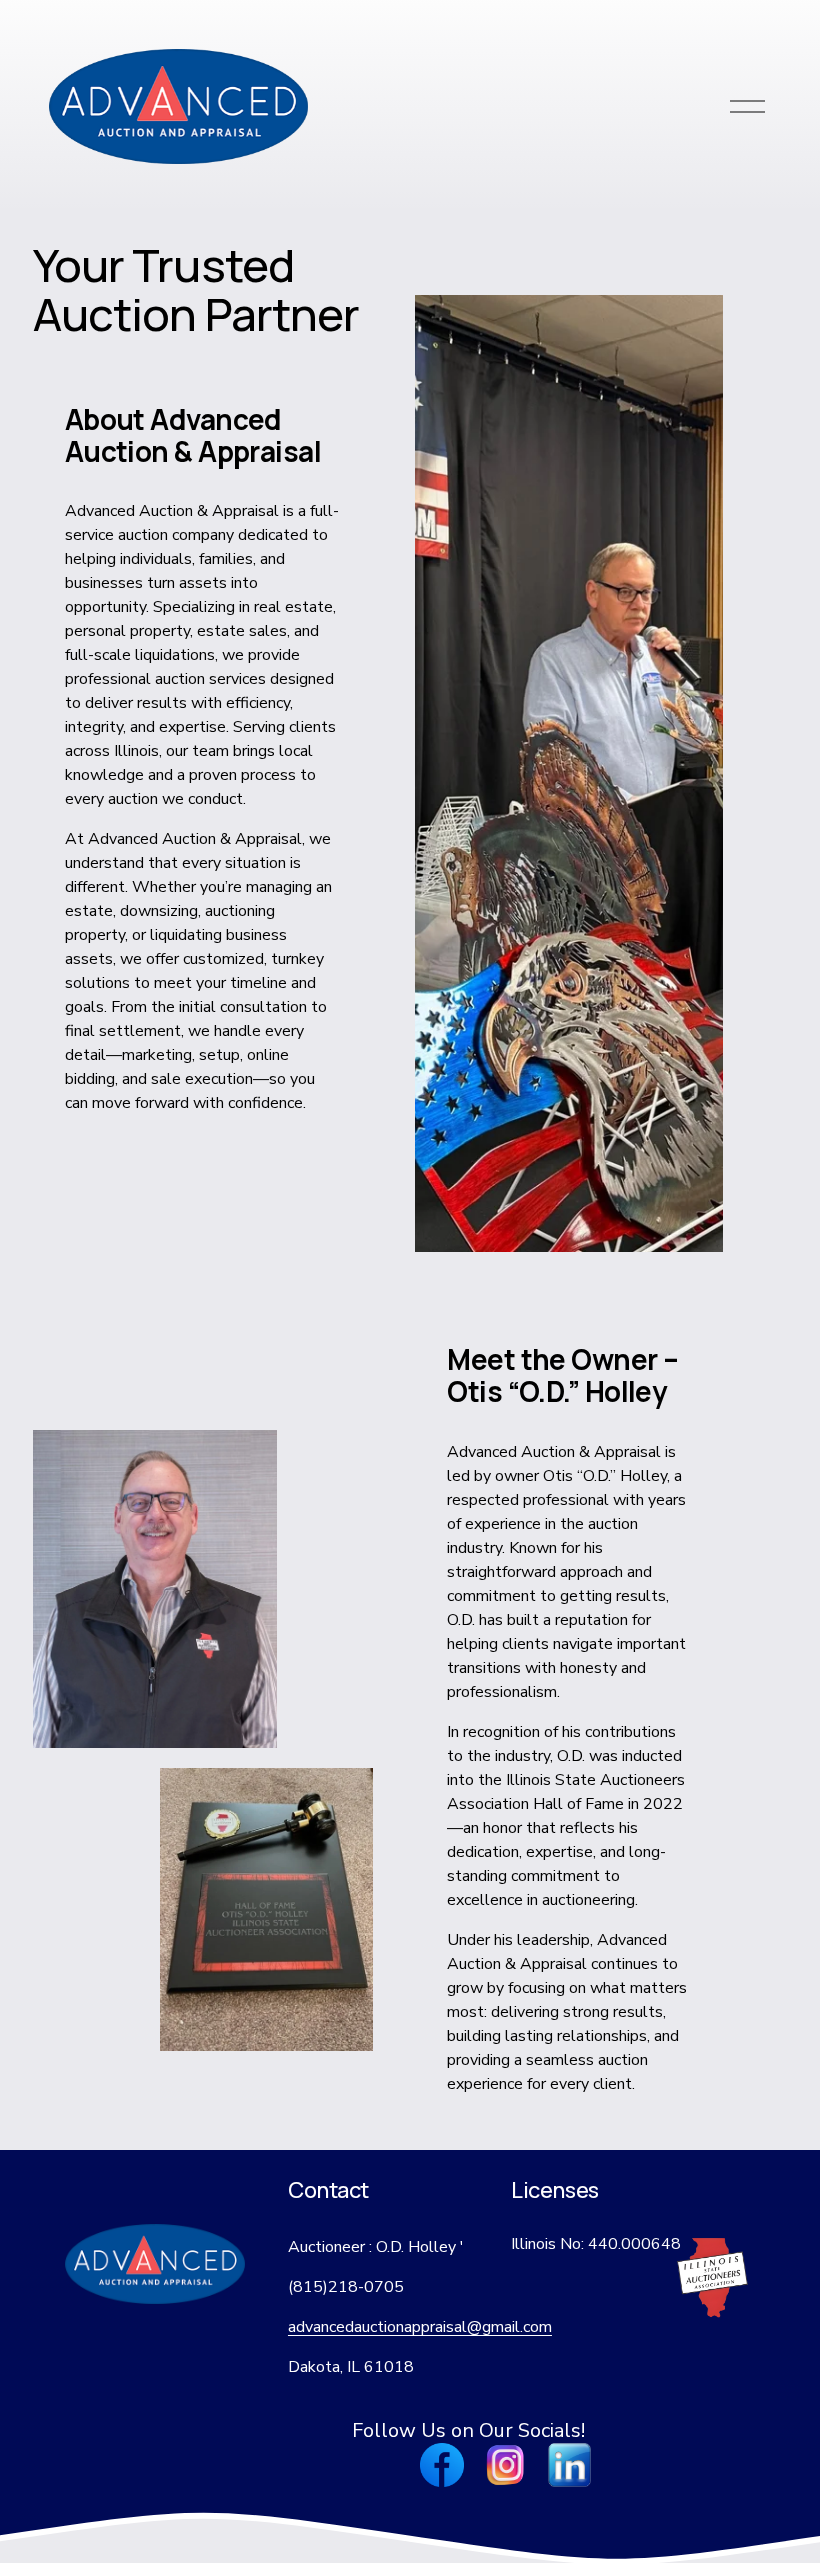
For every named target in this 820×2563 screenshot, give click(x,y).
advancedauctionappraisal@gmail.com (420, 2327)
